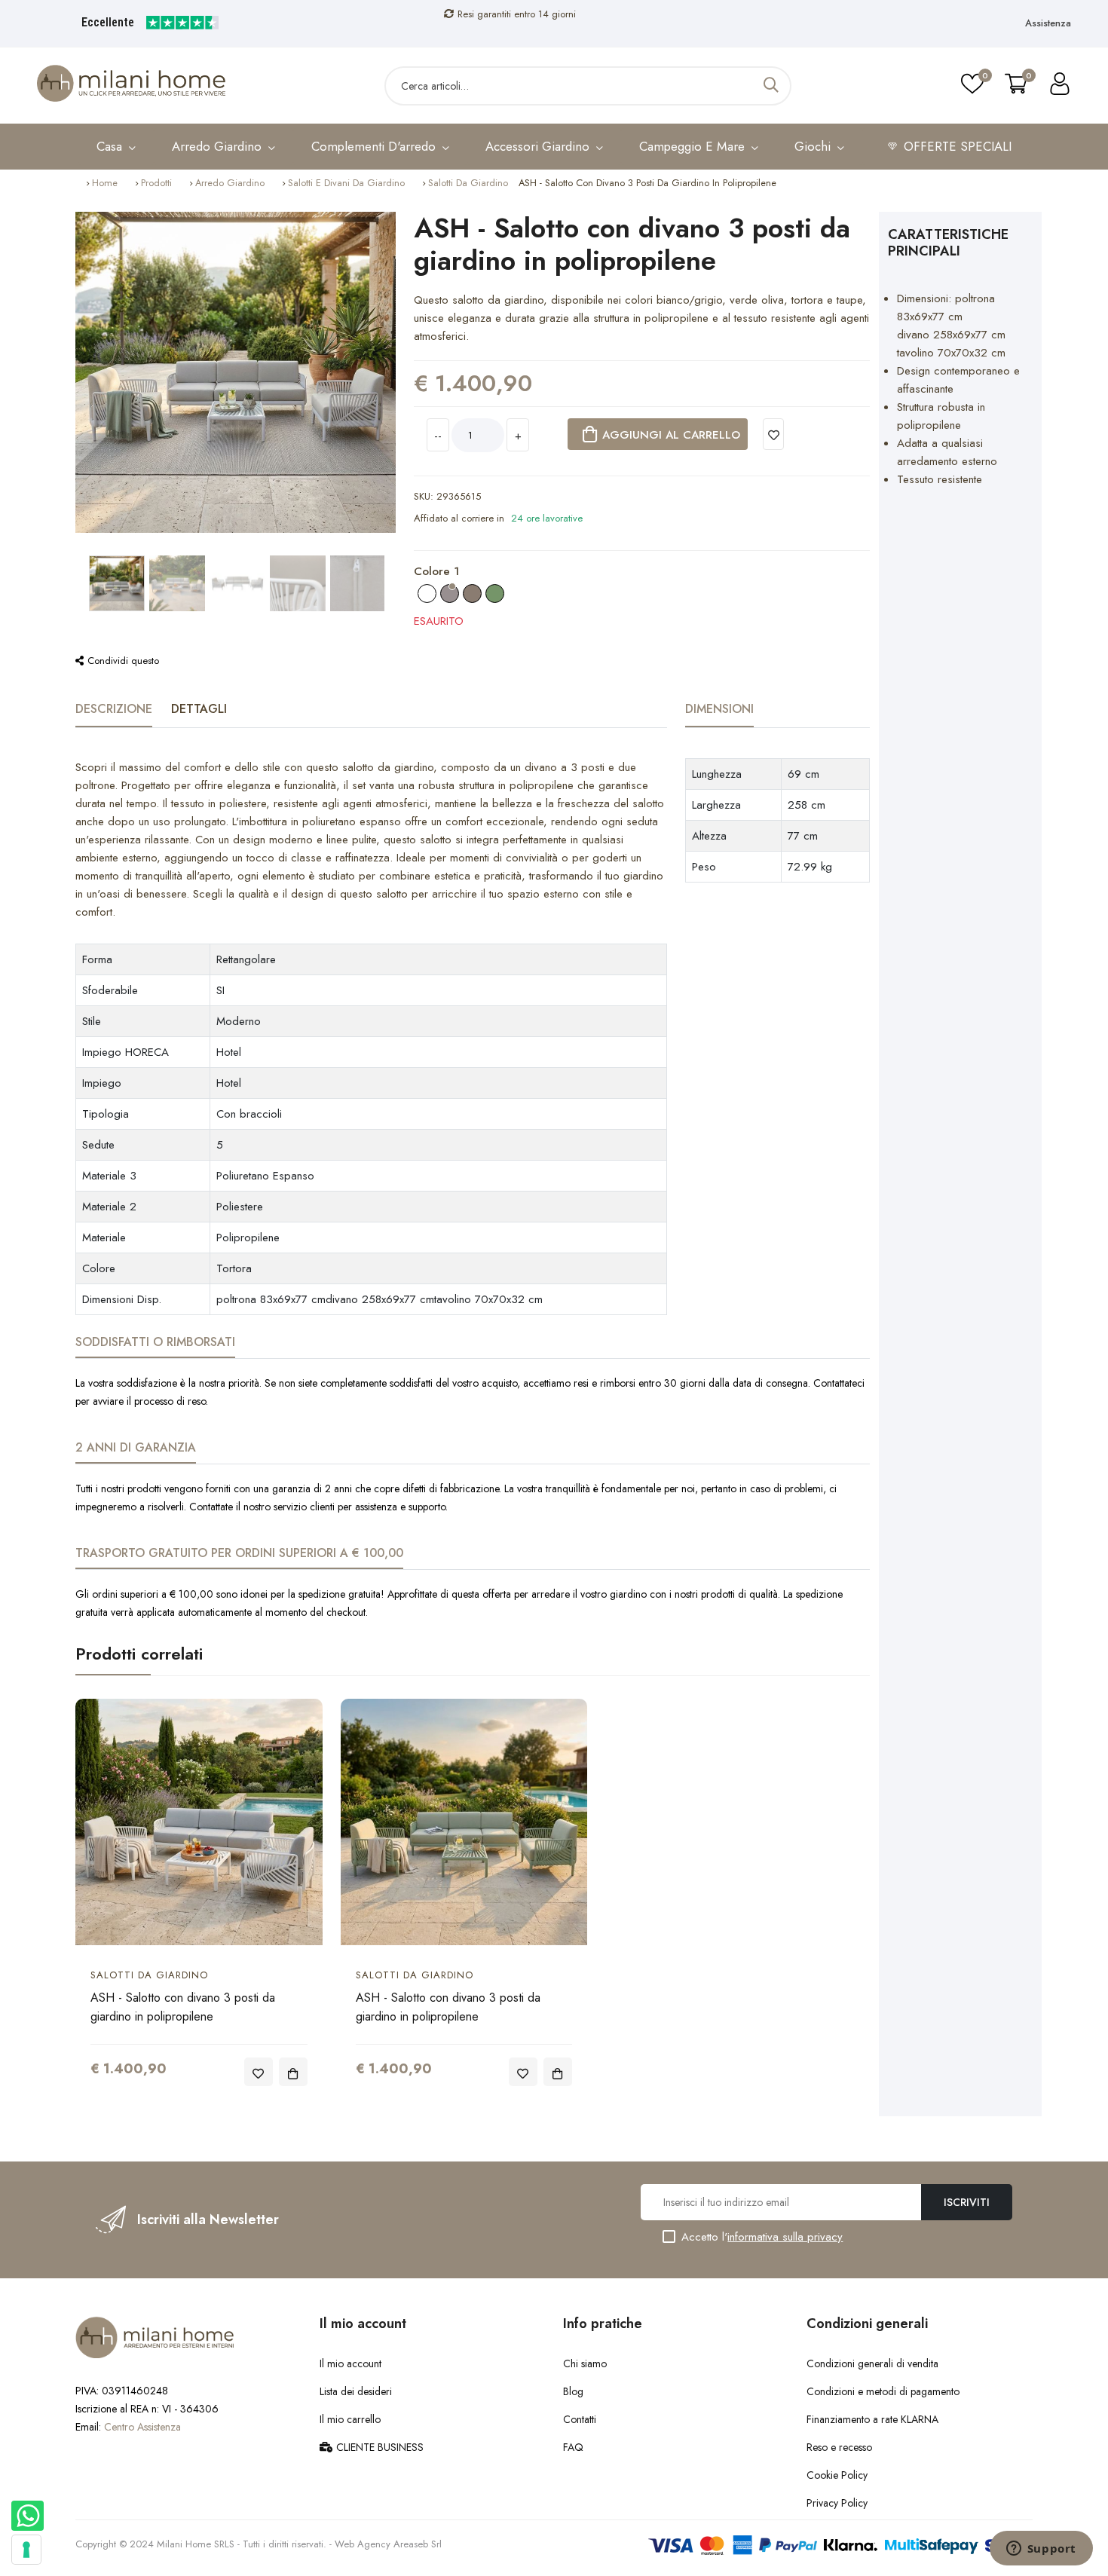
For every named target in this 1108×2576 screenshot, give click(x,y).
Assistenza (1048, 23)
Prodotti (156, 183)
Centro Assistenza (142, 2427)
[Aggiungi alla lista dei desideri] (774, 434)
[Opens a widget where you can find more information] (1041, 2550)
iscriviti (967, 2202)
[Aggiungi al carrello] (293, 2072)
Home (105, 183)
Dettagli (199, 709)
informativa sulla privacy (785, 2237)
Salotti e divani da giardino (346, 183)
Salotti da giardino (468, 183)
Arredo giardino (230, 183)
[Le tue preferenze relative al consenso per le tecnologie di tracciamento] (26, 2550)
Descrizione (114, 709)
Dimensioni (719, 709)
